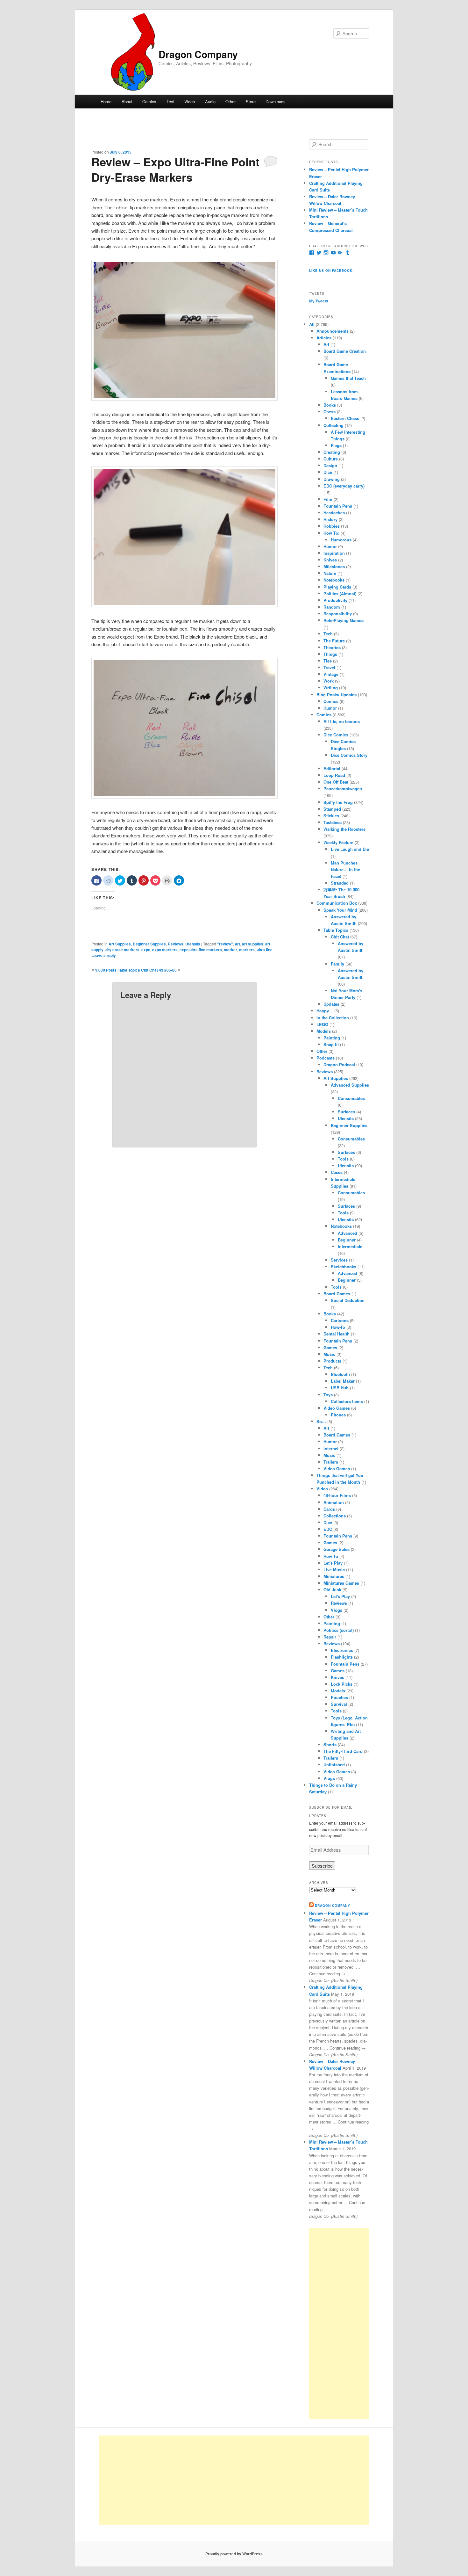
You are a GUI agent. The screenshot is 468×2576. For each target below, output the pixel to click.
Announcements (333, 331)
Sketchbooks (344, 1266)
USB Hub (340, 1388)
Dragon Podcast (339, 1064)
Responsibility (338, 614)
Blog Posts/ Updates (337, 695)
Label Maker (343, 1381)
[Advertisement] (339, 2323)
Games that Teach (348, 378)
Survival (339, 1704)
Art (326, 344)
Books (330, 405)
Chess (330, 412)
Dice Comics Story (349, 755)
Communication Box (337, 903)
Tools (343, 1159)
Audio (210, 101)
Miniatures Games (341, 1583)
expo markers (165, 950)
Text (170, 101)
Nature (330, 573)
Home (106, 101)
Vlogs (337, 1610)
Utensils (193, 944)
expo (146, 950)
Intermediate (350, 1246)
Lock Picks (342, 1684)
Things (330, 654)
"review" (225, 944)
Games (330, 1347)
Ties (328, 661)
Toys (328, 1395)
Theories (332, 647)
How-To (338, 1327)
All (312, 324)
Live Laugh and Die (350, 849)
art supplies (253, 944)
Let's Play (333, 1563)
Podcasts (326, 1058)
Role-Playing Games (344, 620)
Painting (332, 1038)
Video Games (337, 1408)
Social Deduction (348, 1300)
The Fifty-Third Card (343, 1751)
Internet (331, 1448)
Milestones (334, 566)
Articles (324, 338)
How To (331, 1556)
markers (247, 950)
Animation (334, 1502)
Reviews (176, 944)
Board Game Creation (345, 351)
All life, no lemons (342, 721)
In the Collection (333, 1018)
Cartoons (340, 1320)
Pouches (339, 1697)
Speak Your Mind (340, 910)
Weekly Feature (338, 842)
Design (330, 465)
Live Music (334, 1570)
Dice (328, 472)
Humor (330, 546)
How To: (331, 533)
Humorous (341, 540)
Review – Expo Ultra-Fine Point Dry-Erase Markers (175, 169)
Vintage (331, 674)
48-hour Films (337, 1495)
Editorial (332, 768)
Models (324, 1031)
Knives (330, 560)
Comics (149, 101)
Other (230, 101)
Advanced (347, 1233)
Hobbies (332, 526)
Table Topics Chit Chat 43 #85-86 (147, 970)
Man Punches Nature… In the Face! (345, 869)
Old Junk (332, 1590)
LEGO (322, 1024)
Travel (329, 667)
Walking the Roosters (344, 829)
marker (230, 950)
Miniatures (334, 1576)
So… (321, 1421)
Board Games (337, 1294)
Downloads (276, 101)
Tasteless (333, 822)
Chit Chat (340, 937)
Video (190, 101)
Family (337, 964)
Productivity (335, 600)
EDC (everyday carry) (344, 486)
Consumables (351, 1098)
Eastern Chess (345, 418)
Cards (329, 1509)
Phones (338, 1415)
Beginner (347, 1240)
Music (329, 1354)
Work (329, 681)
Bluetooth (340, 1374)
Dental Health (337, 1334)
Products (332, 1361)
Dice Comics (336, 735)
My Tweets (319, 301)
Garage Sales (337, 1549)
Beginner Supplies (149, 944)
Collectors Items (347, 1401)
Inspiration (334, 553)
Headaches (334, 513)
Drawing (332, 479)
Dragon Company (198, 54)
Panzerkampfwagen (343, 789)
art (238, 944)
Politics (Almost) (340, 593)
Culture (331, 459)
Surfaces (346, 1112)
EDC (328, 1529)
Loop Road (334, 775)
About (127, 101)
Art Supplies (120, 944)
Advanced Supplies (350, 1085)
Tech (328, 634)
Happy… (325, 1011)
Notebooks (334, 580)
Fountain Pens (338, 506)
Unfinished (334, 1765)
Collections (335, 1516)
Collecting (333, 425)
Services (339, 1260)
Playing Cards (337, 587)
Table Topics (336, 930)
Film (328, 499)
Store (251, 101)
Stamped (332, 809)
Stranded (340, 883)
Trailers (331, 1462)
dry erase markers (122, 950)
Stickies (331, 816)
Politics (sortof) (339, 1630)
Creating (332, 452)
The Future (334, 641)
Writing (331, 687)
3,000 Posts (106, 970)
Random (332, 607)
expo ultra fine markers (201, 950)
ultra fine (265, 950)
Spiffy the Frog (338, 802)
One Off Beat (336, 782)
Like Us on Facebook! (331, 271)
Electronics (342, 1650)
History (330, 519)
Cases (337, 1172)
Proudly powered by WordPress (234, 2554)
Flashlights (342, 1657)
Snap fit (331, 1044)
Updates (331, 1004)
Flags (336, 445)
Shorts (330, 1744)
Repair (330, 1637)
